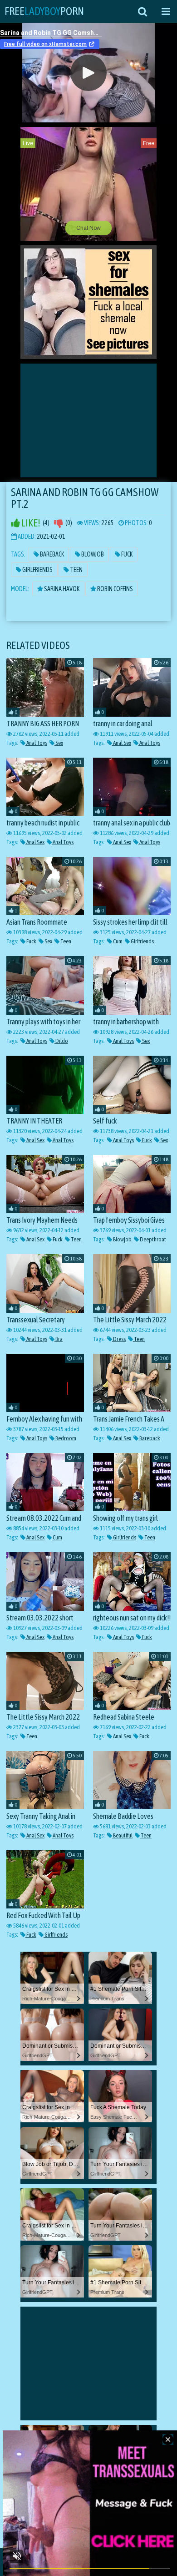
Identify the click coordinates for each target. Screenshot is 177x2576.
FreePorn (44, 11)
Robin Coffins (115, 589)
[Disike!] (59, 523)
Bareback (52, 554)
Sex (59, 743)
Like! (30, 523)
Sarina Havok (61, 589)
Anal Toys (36, 743)
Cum (117, 941)
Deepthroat (152, 1239)
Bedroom (65, 1438)
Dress (119, 1339)
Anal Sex (122, 743)
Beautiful (122, 1835)
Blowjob (92, 554)
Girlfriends (37, 570)
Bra (59, 1339)
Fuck (126, 554)
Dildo (61, 1041)
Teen (76, 570)
